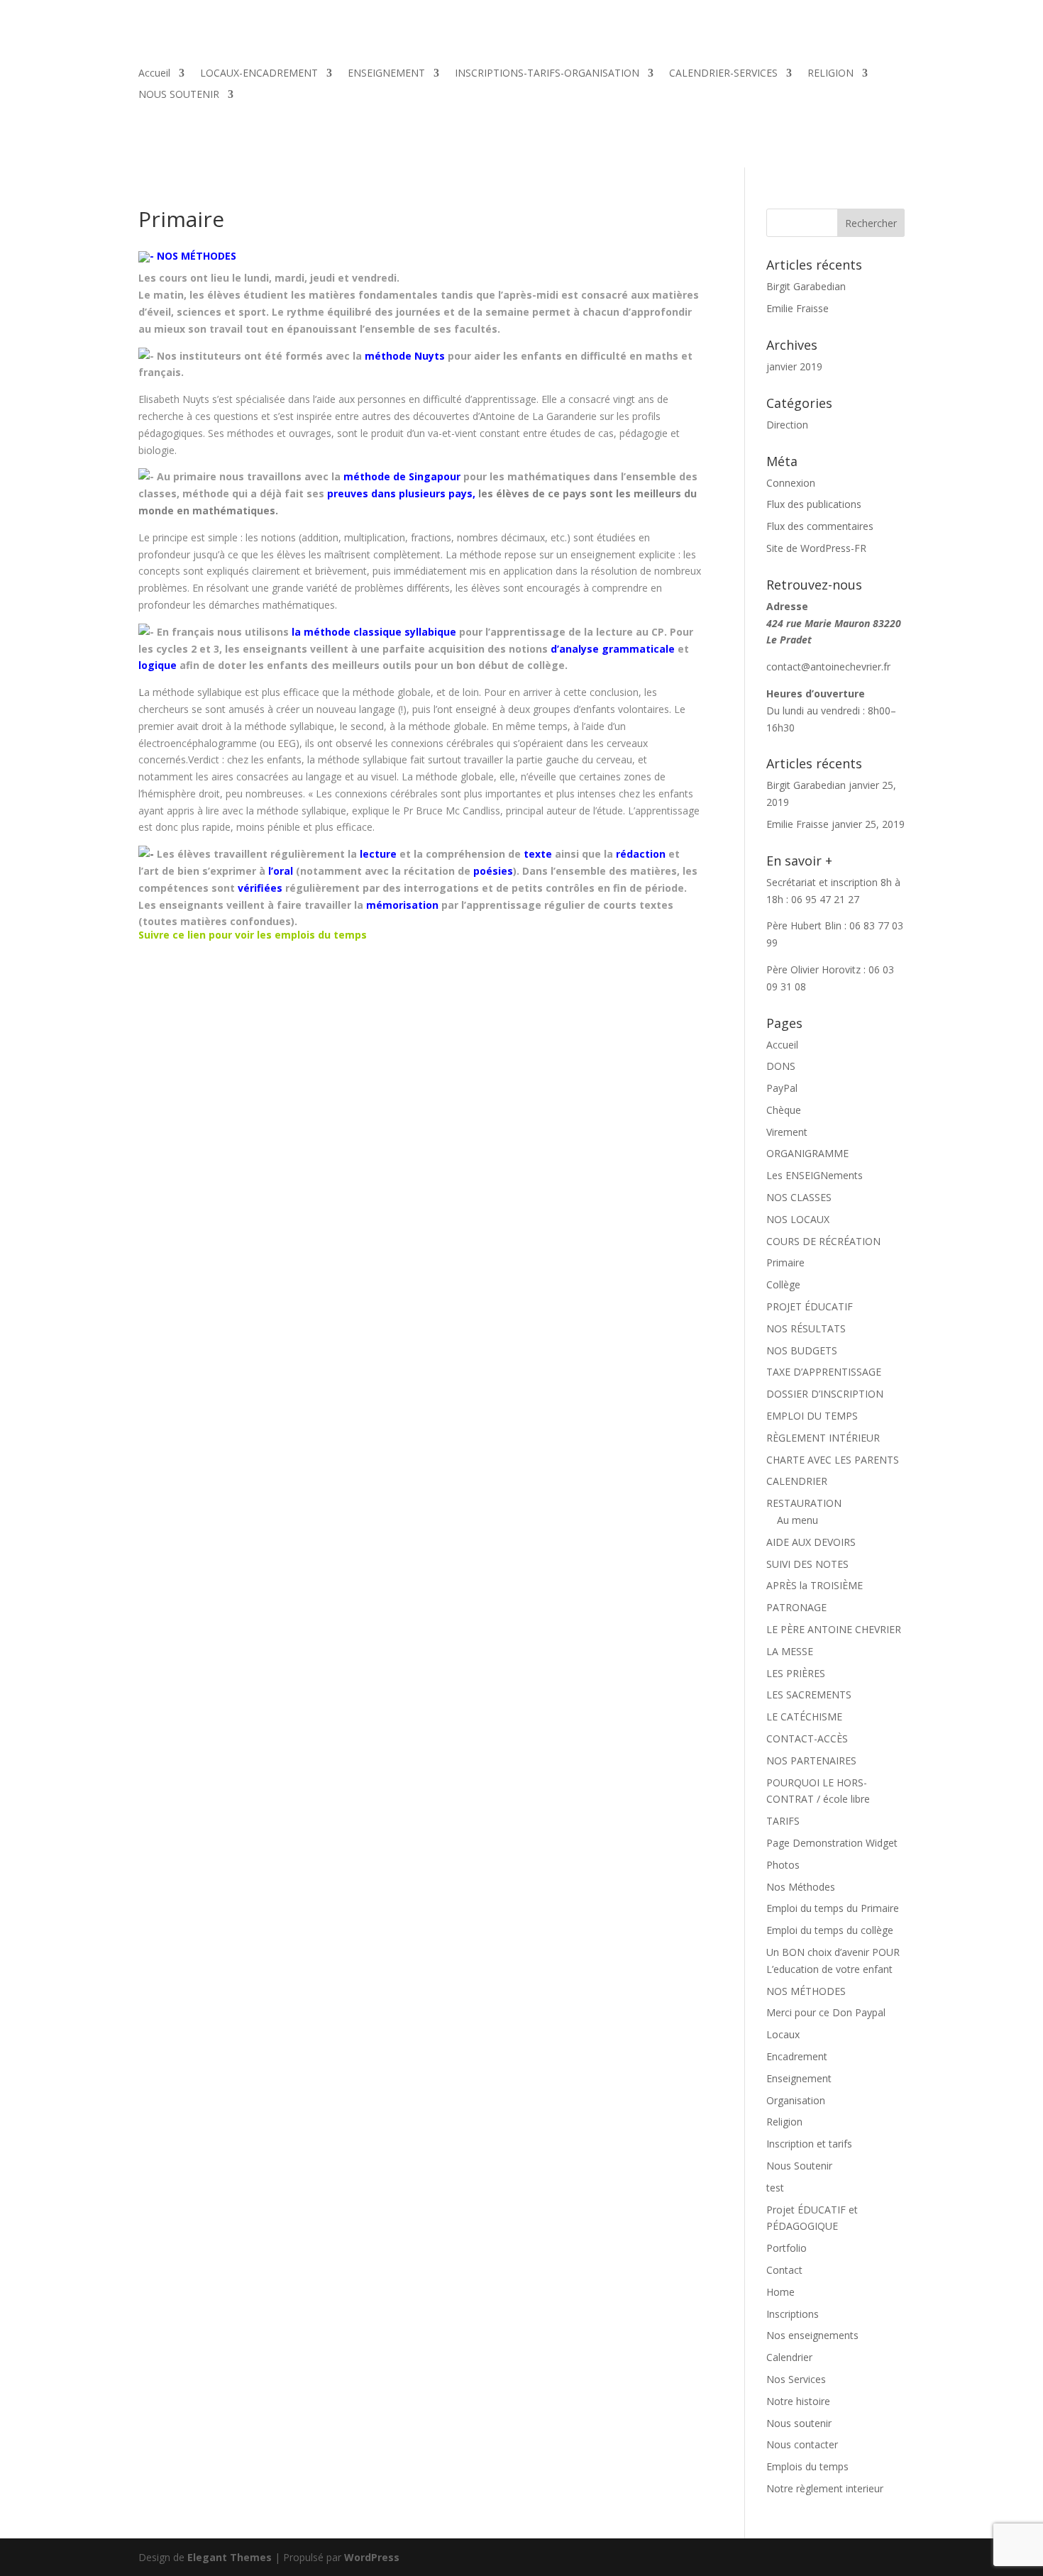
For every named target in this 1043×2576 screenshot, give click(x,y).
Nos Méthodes (801, 1887)
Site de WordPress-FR (816, 548)
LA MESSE (790, 1651)
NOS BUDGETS (802, 1350)
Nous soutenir (799, 2423)
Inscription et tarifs (809, 2144)
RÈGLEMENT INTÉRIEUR (823, 1438)
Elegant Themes (230, 2557)
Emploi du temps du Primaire (833, 1908)
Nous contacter (802, 2444)
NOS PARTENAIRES (811, 1760)
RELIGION (830, 74)
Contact (784, 2270)
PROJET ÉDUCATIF (810, 1306)
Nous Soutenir (799, 2166)
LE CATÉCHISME (804, 1717)
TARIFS (783, 1821)
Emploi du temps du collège (830, 1930)
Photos (783, 1865)
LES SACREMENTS (809, 1695)
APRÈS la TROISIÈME (815, 1585)
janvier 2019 (794, 366)
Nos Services (796, 2379)
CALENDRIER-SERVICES (723, 74)
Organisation (796, 2100)
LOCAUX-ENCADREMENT (259, 74)
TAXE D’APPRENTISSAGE (824, 1372)
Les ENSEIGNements (815, 1175)
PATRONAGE (796, 1607)
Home (780, 2292)
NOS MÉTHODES (806, 1991)
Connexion (791, 483)
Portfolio (787, 2248)
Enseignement (799, 2078)
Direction (787, 425)
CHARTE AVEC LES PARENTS (833, 1460)
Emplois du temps (807, 2466)
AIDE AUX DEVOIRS (811, 1542)
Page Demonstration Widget (832, 1843)
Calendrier (789, 2357)
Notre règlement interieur (825, 2488)
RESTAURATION (804, 1503)
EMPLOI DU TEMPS (812, 1416)
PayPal (782, 1088)
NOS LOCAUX (798, 1219)
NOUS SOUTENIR (179, 95)
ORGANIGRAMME (807, 1153)
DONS (781, 1066)
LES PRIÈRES (796, 1673)
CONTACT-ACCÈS (807, 1738)
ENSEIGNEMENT (386, 74)
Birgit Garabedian (806, 286)
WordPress (372, 2557)
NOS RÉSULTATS (806, 1328)
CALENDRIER (797, 1481)
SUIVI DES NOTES (807, 1564)
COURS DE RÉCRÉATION (823, 1241)
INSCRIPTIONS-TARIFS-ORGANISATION (547, 74)
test (775, 2188)
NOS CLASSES (799, 1197)
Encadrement (797, 2056)
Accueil (154, 74)
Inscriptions (793, 2314)
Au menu (798, 1520)
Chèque (784, 1110)
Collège (783, 1284)
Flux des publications (814, 504)
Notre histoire (798, 2401)
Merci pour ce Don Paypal (826, 2012)
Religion (784, 2122)
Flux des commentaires (820, 526)
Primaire (785, 1262)
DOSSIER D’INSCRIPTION (825, 1394)
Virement (787, 1132)
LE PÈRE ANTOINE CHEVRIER (834, 1629)
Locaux (783, 2034)
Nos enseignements (812, 2335)
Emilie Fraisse (798, 308)
